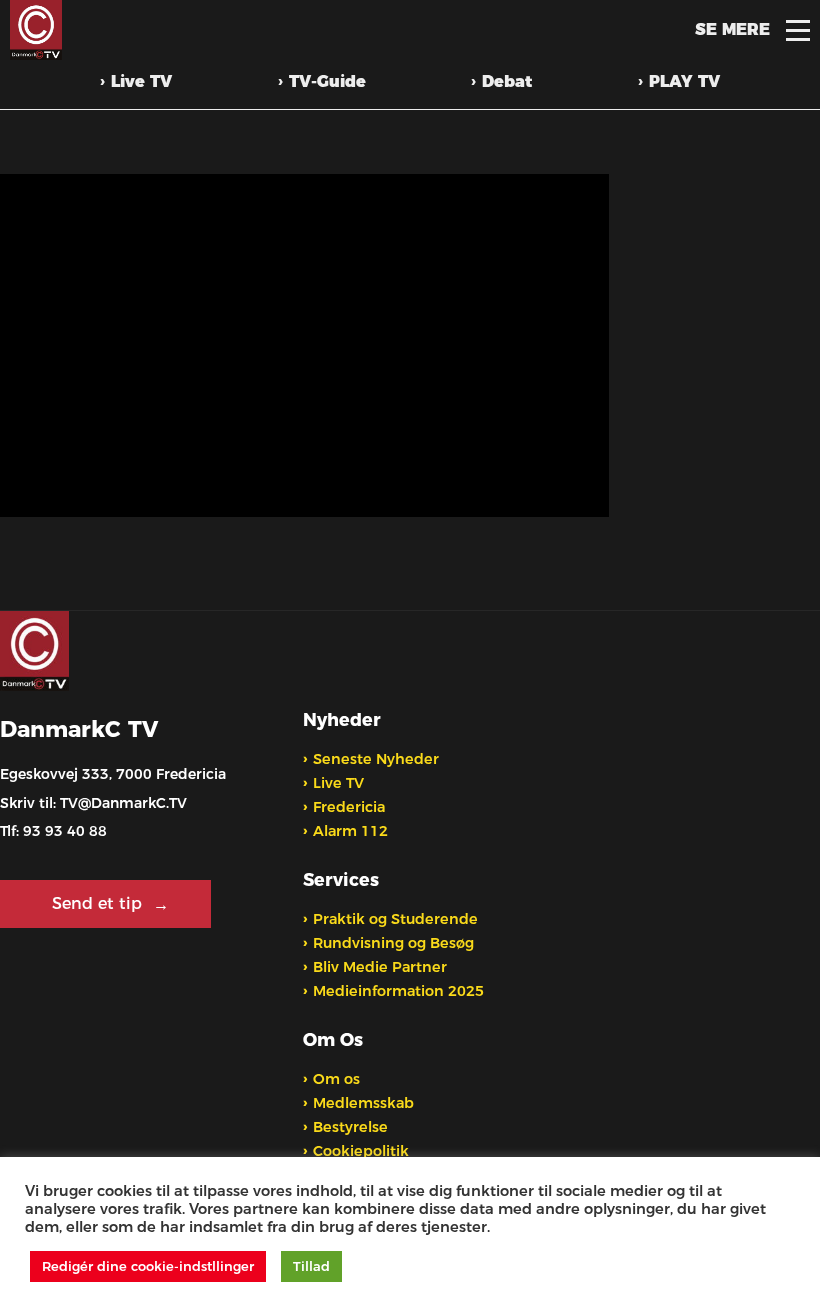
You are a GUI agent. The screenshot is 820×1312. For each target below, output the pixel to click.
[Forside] (35, 30)
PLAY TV (684, 81)
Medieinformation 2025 (398, 991)
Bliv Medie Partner (380, 967)
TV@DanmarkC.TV (123, 803)
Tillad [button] (311, 1266)
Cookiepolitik (361, 1151)
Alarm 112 (350, 831)
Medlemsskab (363, 1103)
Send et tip (99, 903)
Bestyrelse (350, 1127)
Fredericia (349, 807)
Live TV (141, 81)
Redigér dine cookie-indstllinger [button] (148, 1266)
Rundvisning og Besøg (393, 943)
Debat (507, 81)
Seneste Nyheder (376, 759)
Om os (336, 1079)
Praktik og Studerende (395, 919)
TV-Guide (327, 81)
